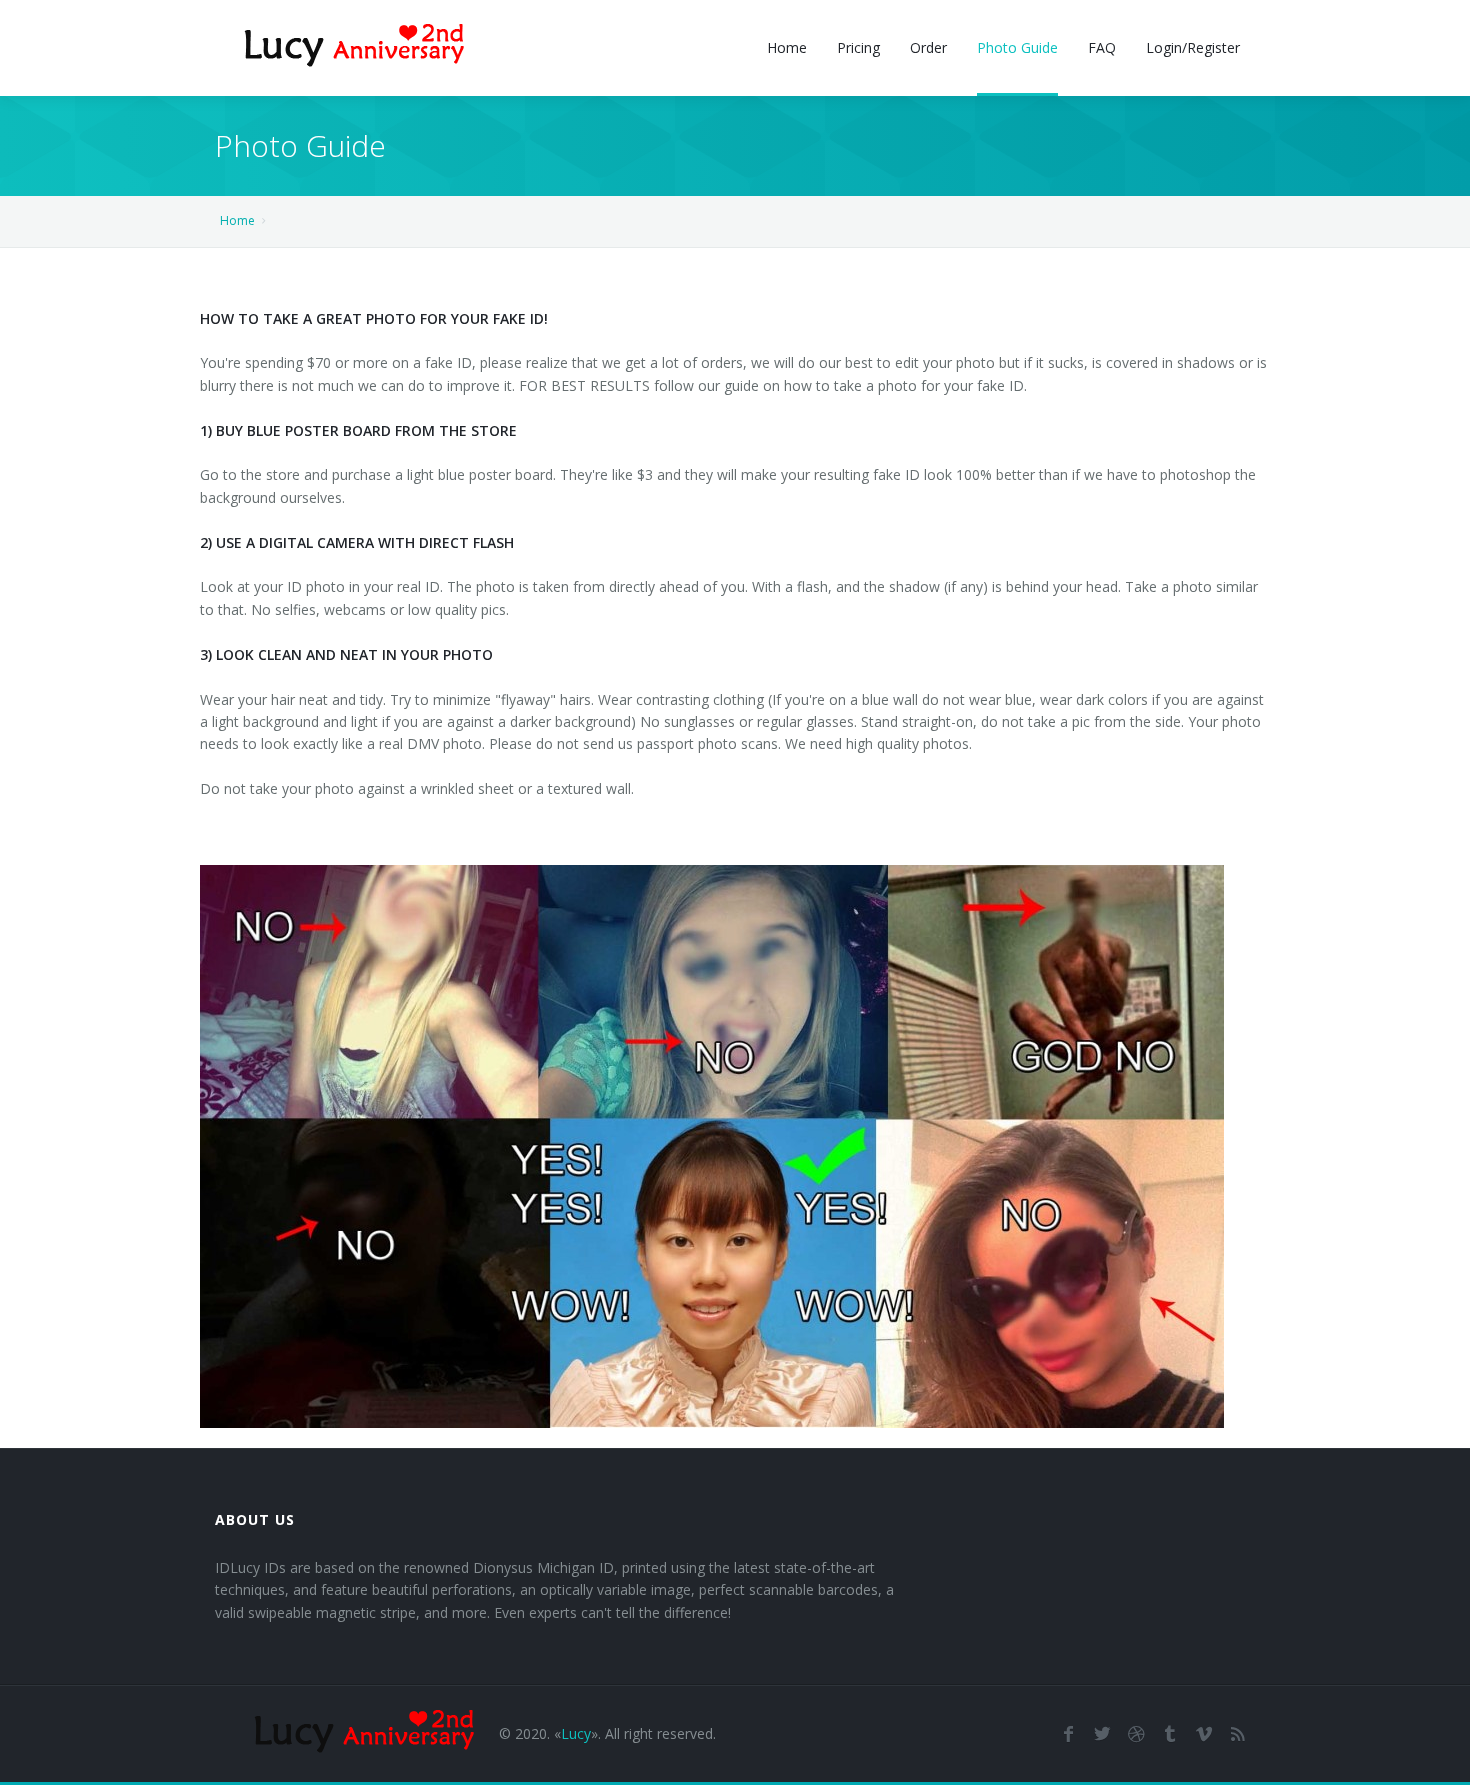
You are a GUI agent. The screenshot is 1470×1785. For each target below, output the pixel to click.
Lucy (576, 1733)
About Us (255, 1519)
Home (237, 220)
